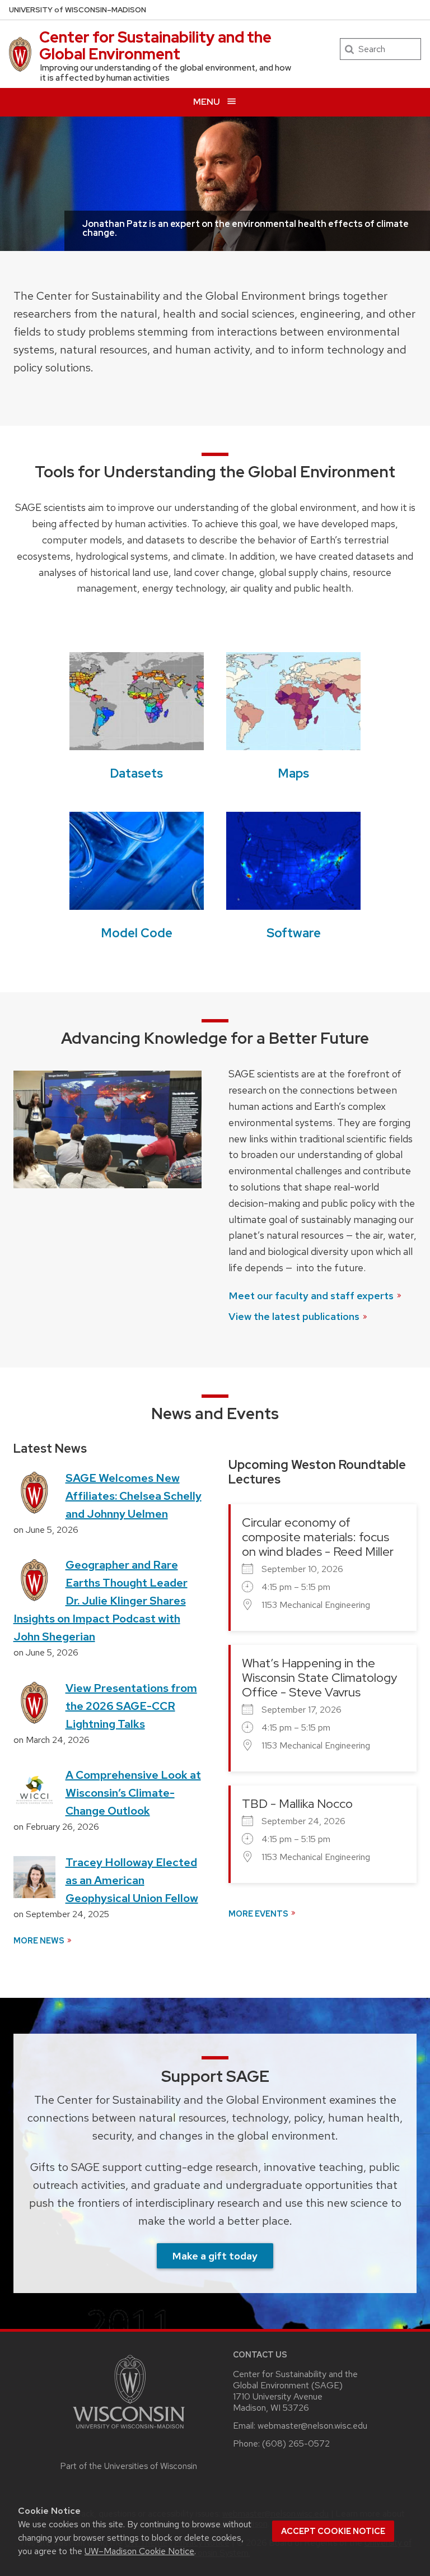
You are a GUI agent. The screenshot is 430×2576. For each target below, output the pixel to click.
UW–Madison (78, 10)
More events (258, 1914)
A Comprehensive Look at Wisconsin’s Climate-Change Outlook (133, 1793)
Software (294, 933)
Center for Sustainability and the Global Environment (155, 45)
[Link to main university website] (129, 2431)
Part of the (129, 2466)
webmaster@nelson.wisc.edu (312, 2426)
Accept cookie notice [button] (333, 2531)
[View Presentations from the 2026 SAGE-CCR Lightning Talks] (34, 1702)
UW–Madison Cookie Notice (139, 2551)
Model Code (137, 933)
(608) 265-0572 (296, 2444)
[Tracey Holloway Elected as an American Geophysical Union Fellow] (34, 1876)
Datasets (137, 773)
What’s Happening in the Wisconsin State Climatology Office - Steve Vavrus (319, 1678)
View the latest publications (294, 1316)
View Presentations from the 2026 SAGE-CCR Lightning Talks (131, 1706)
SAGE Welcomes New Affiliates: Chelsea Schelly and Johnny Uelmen (134, 1496)
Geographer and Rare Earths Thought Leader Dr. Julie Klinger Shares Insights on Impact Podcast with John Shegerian (101, 1601)
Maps (294, 773)
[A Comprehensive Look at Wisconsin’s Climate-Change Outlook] (34, 1789)
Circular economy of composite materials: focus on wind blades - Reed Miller (318, 1537)
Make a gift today (215, 2256)
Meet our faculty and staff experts (311, 1296)
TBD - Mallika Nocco (297, 1804)
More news (39, 1940)
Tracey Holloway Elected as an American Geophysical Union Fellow (132, 1880)
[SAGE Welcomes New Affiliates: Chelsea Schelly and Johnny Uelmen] (34, 1492)
